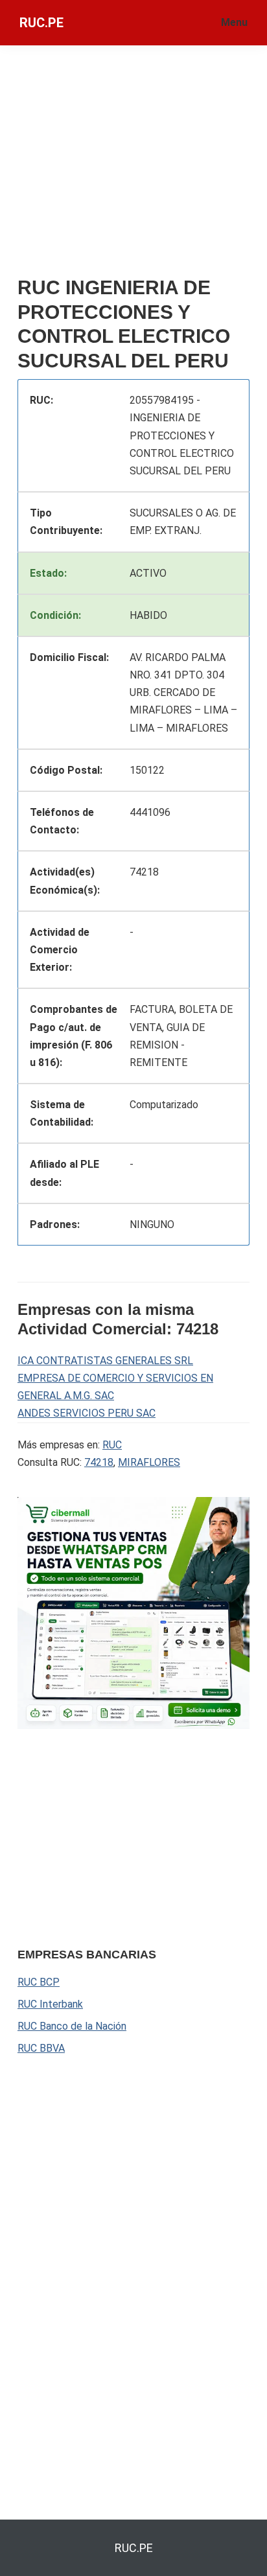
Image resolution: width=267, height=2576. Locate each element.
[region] (115, 1836)
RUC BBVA (41, 2048)
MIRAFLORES (149, 1462)
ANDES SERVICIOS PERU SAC (87, 1413)
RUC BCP (39, 1982)
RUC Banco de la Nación (72, 2026)
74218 (99, 1462)
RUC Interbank (50, 2004)
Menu (234, 22)
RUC (112, 1445)
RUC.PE (41, 23)
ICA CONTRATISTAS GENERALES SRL (105, 1361)
